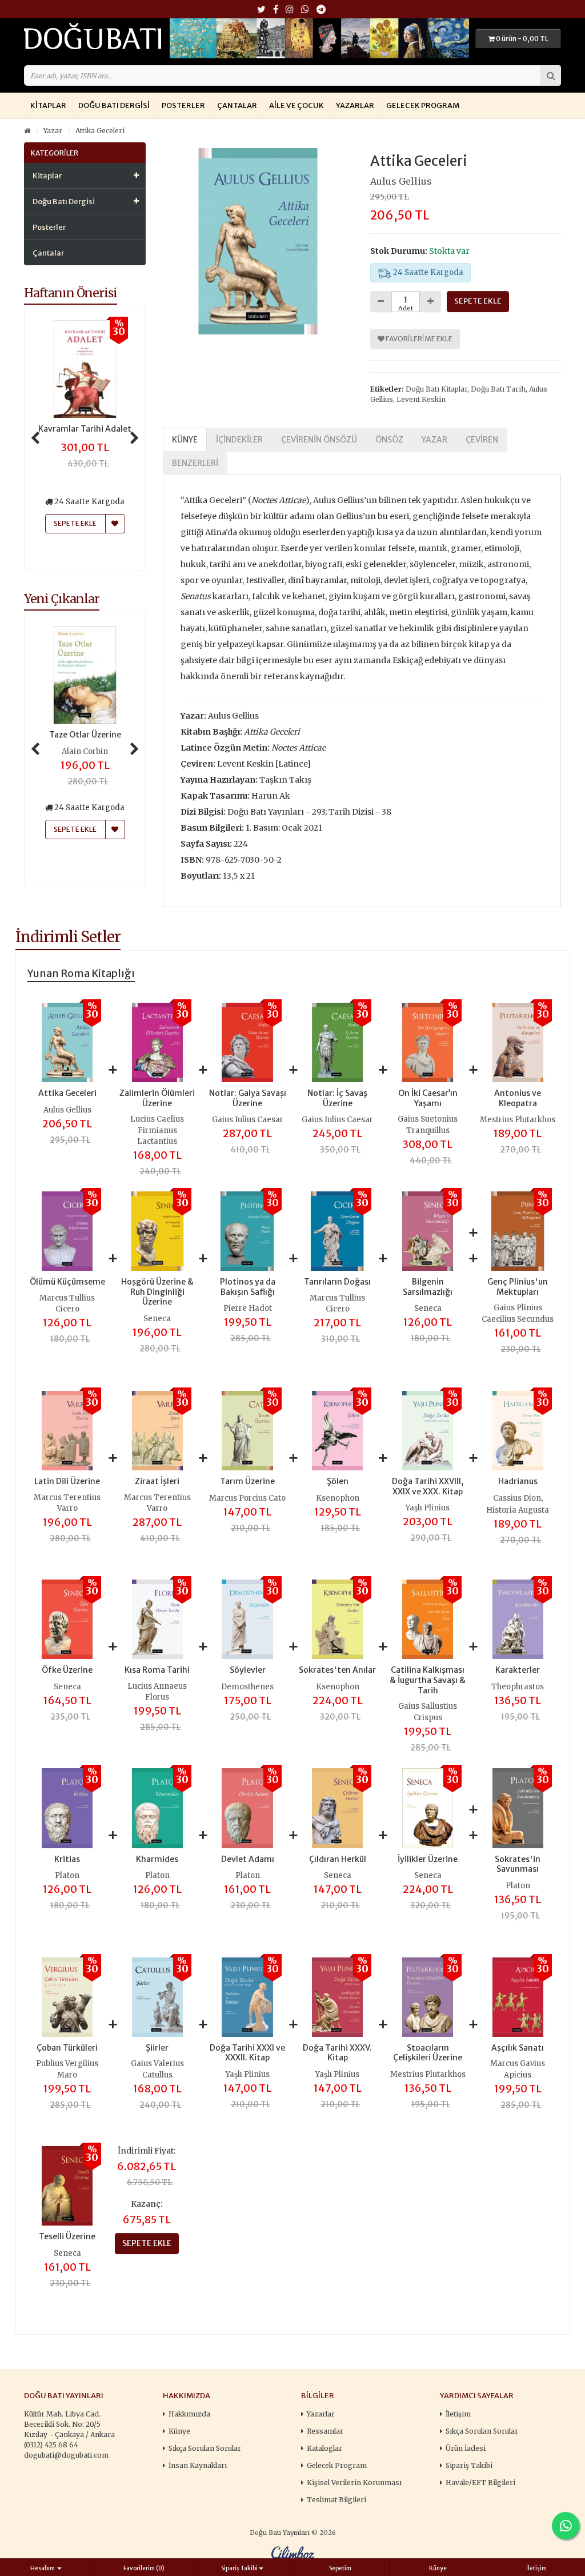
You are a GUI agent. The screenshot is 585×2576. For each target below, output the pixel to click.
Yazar (53, 131)
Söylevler (248, 1670)
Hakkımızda (189, 2414)
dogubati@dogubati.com (66, 2455)
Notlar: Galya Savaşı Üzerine (248, 1098)
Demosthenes (247, 1687)
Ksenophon (338, 1498)
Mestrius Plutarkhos (518, 1120)
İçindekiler (239, 440)
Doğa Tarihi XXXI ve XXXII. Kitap (247, 2053)
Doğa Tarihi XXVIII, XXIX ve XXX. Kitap (428, 1486)
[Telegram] (321, 10)
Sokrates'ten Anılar (337, 1670)
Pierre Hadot (248, 1308)
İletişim (458, 2414)
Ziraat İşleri (157, 1481)
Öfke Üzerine (67, 1670)
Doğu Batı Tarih (498, 389)
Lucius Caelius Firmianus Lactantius (157, 1130)
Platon (67, 1875)
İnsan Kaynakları (198, 2465)
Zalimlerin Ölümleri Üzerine (157, 1098)
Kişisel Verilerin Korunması (354, 2483)
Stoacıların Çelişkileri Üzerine (428, 2053)
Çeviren (482, 440)
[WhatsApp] (305, 10)
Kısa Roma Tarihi (157, 1670)
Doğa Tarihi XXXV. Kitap (337, 2053)
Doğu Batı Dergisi (114, 105)
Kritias (67, 1859)
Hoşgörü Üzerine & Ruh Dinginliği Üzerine (157, 1292)
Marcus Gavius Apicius (518, 2069)
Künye (185, 440)
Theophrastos (518, 1687)
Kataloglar (324, 2448)
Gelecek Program (423, 105)
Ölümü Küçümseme (67, 1282)
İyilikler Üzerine (428, 1859)
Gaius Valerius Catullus (157, 2069)
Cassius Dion (517, 1498)
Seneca (157, 1319)
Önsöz (389, 440)
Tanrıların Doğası (337, 1282)
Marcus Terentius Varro (67, 1503)
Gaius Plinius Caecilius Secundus (518, 1313)
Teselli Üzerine (67, 2236)
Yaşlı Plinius (428, 1508)
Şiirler (157, 2048)
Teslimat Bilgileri (336, 2500)
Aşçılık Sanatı (518, 2048)
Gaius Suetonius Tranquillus (428, 1125)
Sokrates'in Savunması (518, 1864)
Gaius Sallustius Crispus (428, 1712)
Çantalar (237, 105)
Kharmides (157, 1859)
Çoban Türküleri (67, 2048)
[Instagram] (290, 10)
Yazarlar (355, 105)
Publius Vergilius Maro (67, 2069)
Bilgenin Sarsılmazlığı (428, 1287)
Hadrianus (518, 1481)
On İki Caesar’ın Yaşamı (428, 1098)
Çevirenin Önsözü (319, 440)
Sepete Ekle (75, 829)
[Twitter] (261, 10)
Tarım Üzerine (247, 1481)
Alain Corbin (85, 751)
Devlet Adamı (248, 1859)
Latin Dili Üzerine (67, 1481)
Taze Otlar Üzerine (85, 735)
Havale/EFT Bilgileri (480, 2483)
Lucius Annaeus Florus (157, 1692)
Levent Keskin (421, 399)
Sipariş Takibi (469, 2465)
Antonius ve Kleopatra (518, 1098)
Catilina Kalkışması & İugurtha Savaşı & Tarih (428, 1680)
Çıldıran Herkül (338, 1859)
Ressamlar (325, 2431)
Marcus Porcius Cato (247, 1498)
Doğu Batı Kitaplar (436, 389)
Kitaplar (48, 105)
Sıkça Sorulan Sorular (205, 2448)
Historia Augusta (518, 1510)
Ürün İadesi (466, 2448)
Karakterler (518, 1670)
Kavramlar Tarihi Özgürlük (86, 434)
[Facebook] (276, 10)
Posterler (183, 105)
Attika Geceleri (100, 131)
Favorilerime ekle (418, 339)
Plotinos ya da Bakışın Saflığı (248, 1287)
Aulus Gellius (401, 181)
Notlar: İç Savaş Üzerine (337, 1098)
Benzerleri (195, 463)
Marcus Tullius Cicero (67, 1304)
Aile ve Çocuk (296, 105)
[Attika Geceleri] (258, 241)
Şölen (338, 1481)
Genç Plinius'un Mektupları (518, 1287)
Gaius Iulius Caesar (248, 1120)
